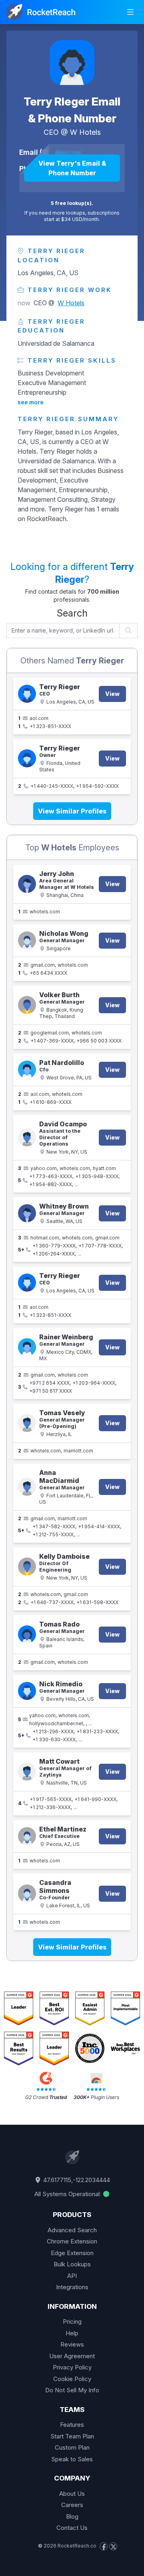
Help (72, 2333)
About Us (72, 2494)
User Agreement (72, 2356)
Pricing (72, 2321)
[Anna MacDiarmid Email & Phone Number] (27, 1487)
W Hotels (85, 132)
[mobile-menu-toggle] (130, 12)
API (72, 2276)
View (112, 694)
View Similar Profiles (72, 811)
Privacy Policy (72, 2367)
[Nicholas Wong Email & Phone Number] (27, 940)
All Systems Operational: (68, 2194)
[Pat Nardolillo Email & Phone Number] (27, 1070)
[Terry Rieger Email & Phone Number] (72, 63)
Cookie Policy (72, 2379)
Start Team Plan (72, 2436)
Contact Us (72, 2528)
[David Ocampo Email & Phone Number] (27, 1137)
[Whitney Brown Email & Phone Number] (27, 1213)
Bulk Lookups (72, 2264)
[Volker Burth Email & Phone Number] (27, 1005)
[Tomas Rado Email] (27, 1634)
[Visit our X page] (113, 2546)
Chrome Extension (72, 2241)
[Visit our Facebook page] (104, 2546)
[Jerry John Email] (27, 884)
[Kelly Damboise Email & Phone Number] (27, 1567)
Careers (72, 2505)
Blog (72, 2516)
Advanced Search (72, 2230)
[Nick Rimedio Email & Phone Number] (27, 1691)
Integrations (72, 2287)
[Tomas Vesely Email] (27, 1423)
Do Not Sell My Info (72, 2390)
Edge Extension (72, 2253)
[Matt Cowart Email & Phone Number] (27, 1772)
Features (72, 2425)
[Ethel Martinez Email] (27, 1836)
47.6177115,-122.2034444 (76, 2180)
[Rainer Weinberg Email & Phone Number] (27, 1347)
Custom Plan (72, 2447)
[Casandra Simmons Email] (27, 1893)
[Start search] (129, 631)
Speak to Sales (72, 2459)
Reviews (72, 2344)
